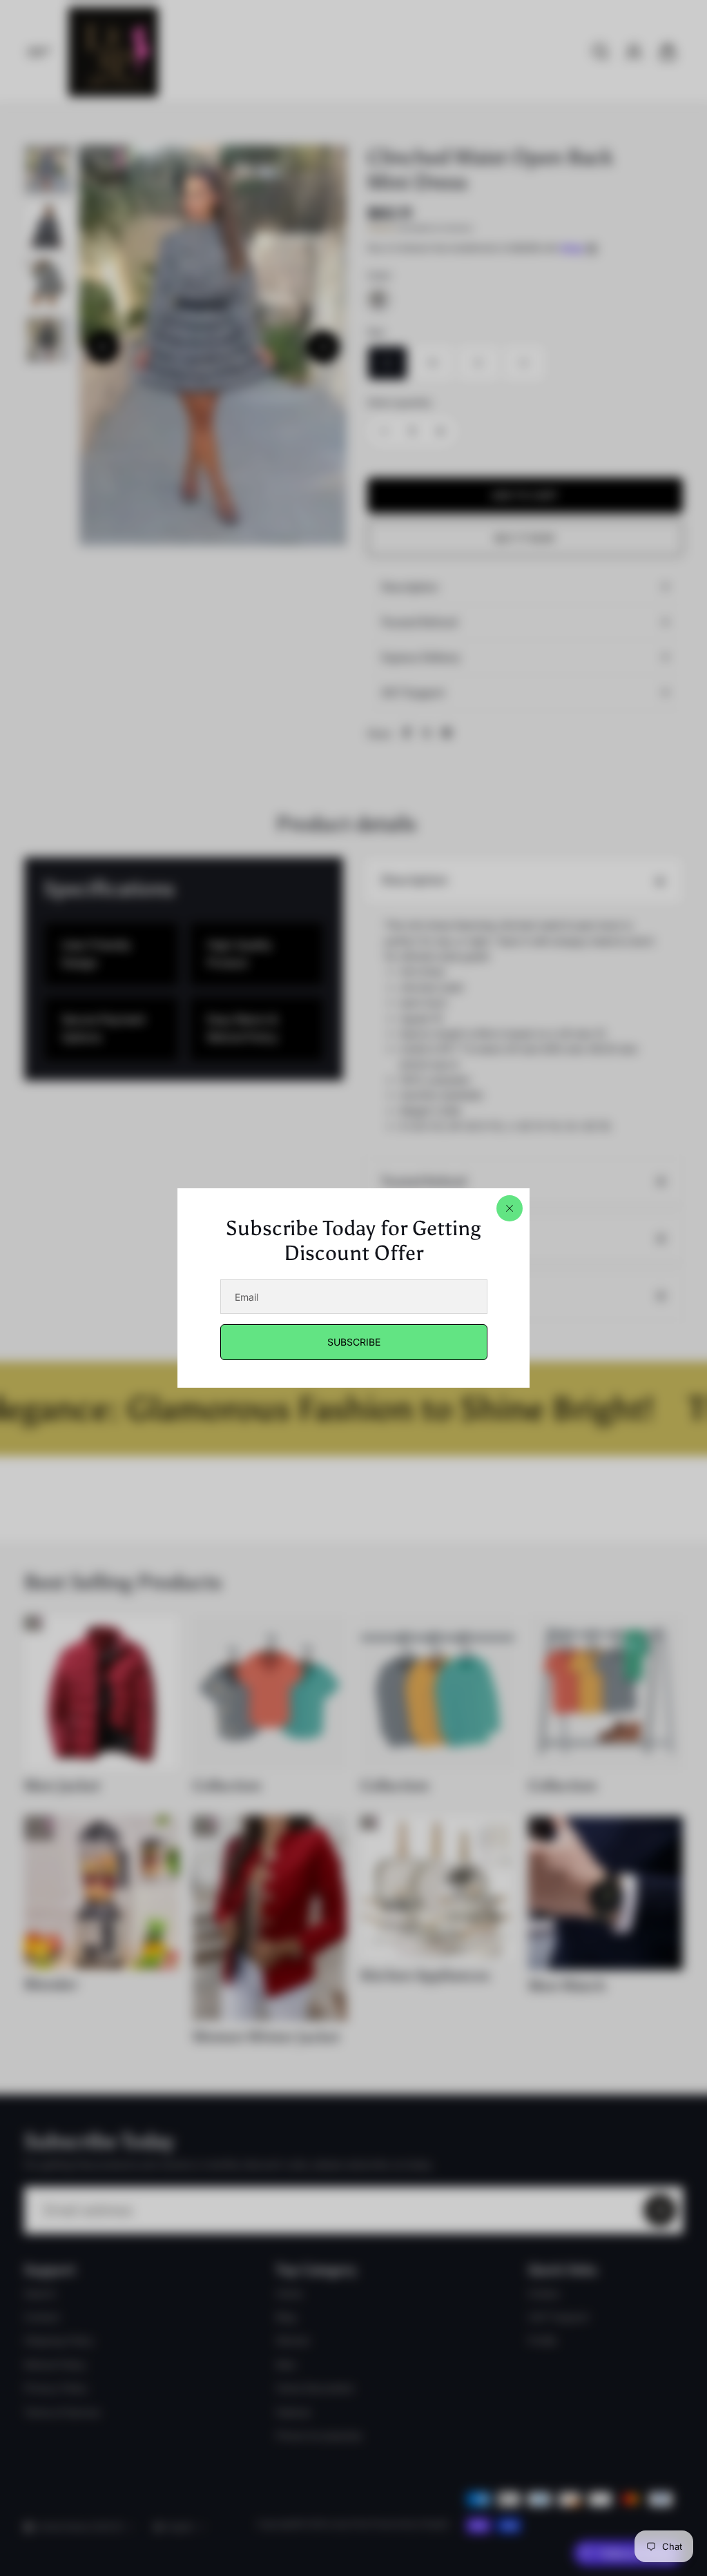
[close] (510, 1208)
